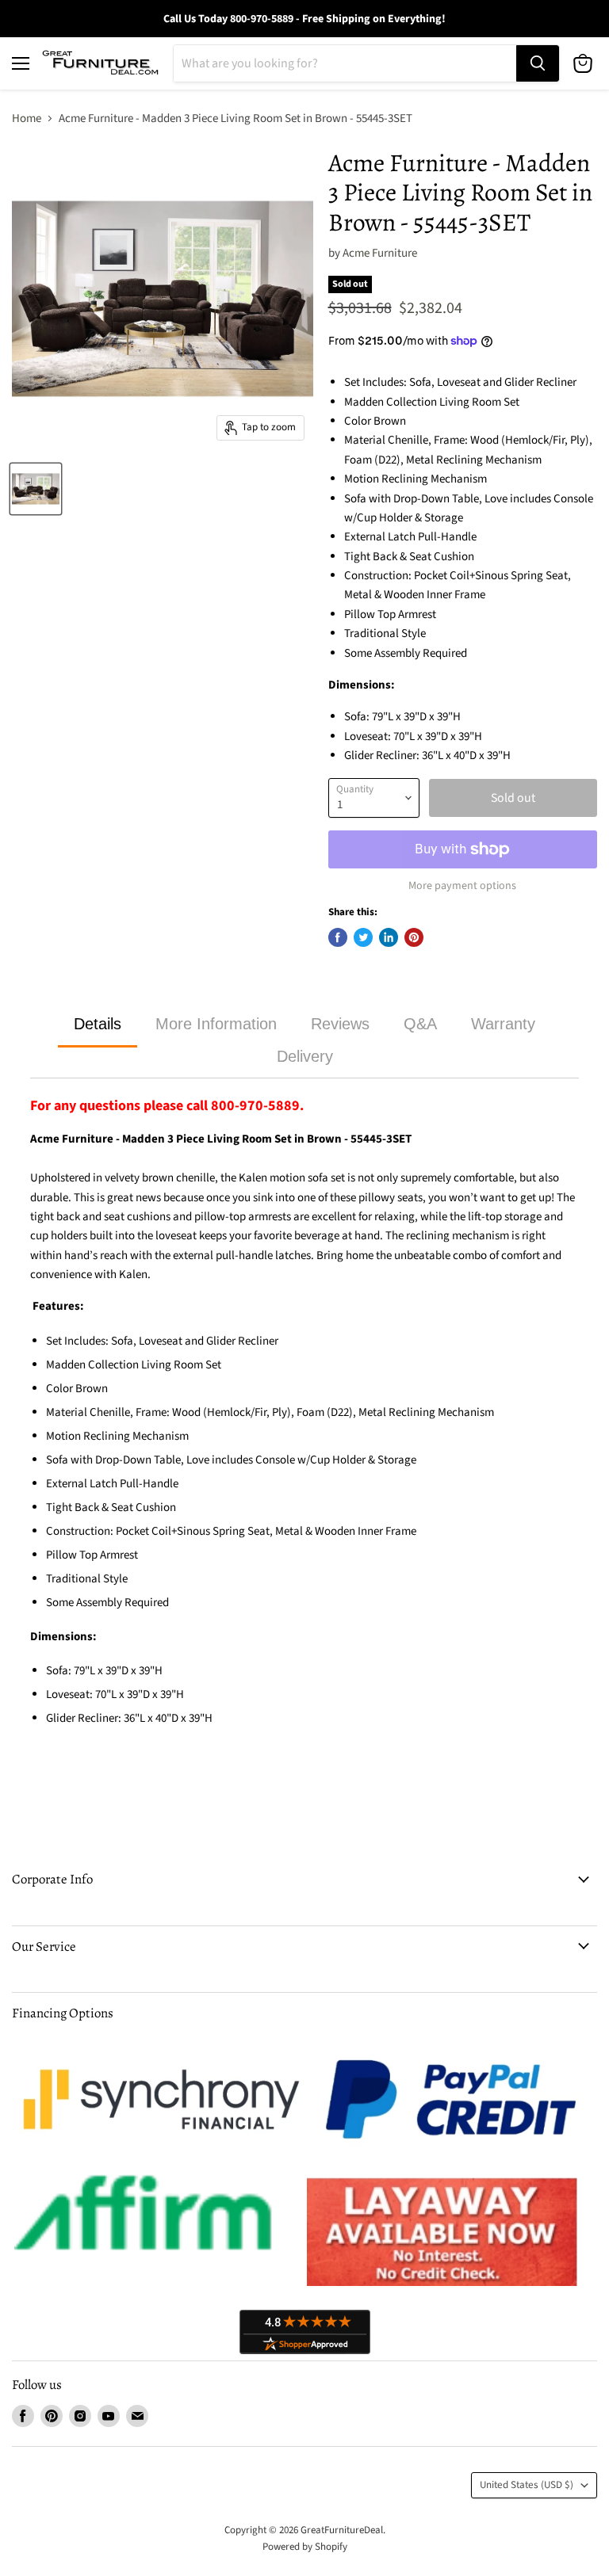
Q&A (420, 1024)
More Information (216, 1024)
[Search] (538, 63)
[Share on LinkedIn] (389, 937)
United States (527, 2485)
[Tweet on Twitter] (363, 937)
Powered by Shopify (305, 2547)
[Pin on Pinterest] (414, 937)
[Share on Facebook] (338, 937)
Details (98, 1024)
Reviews (340, 1024)
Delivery (305, 1056)
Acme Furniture (380, 253)
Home (27, 118)
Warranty (503, 1024)
